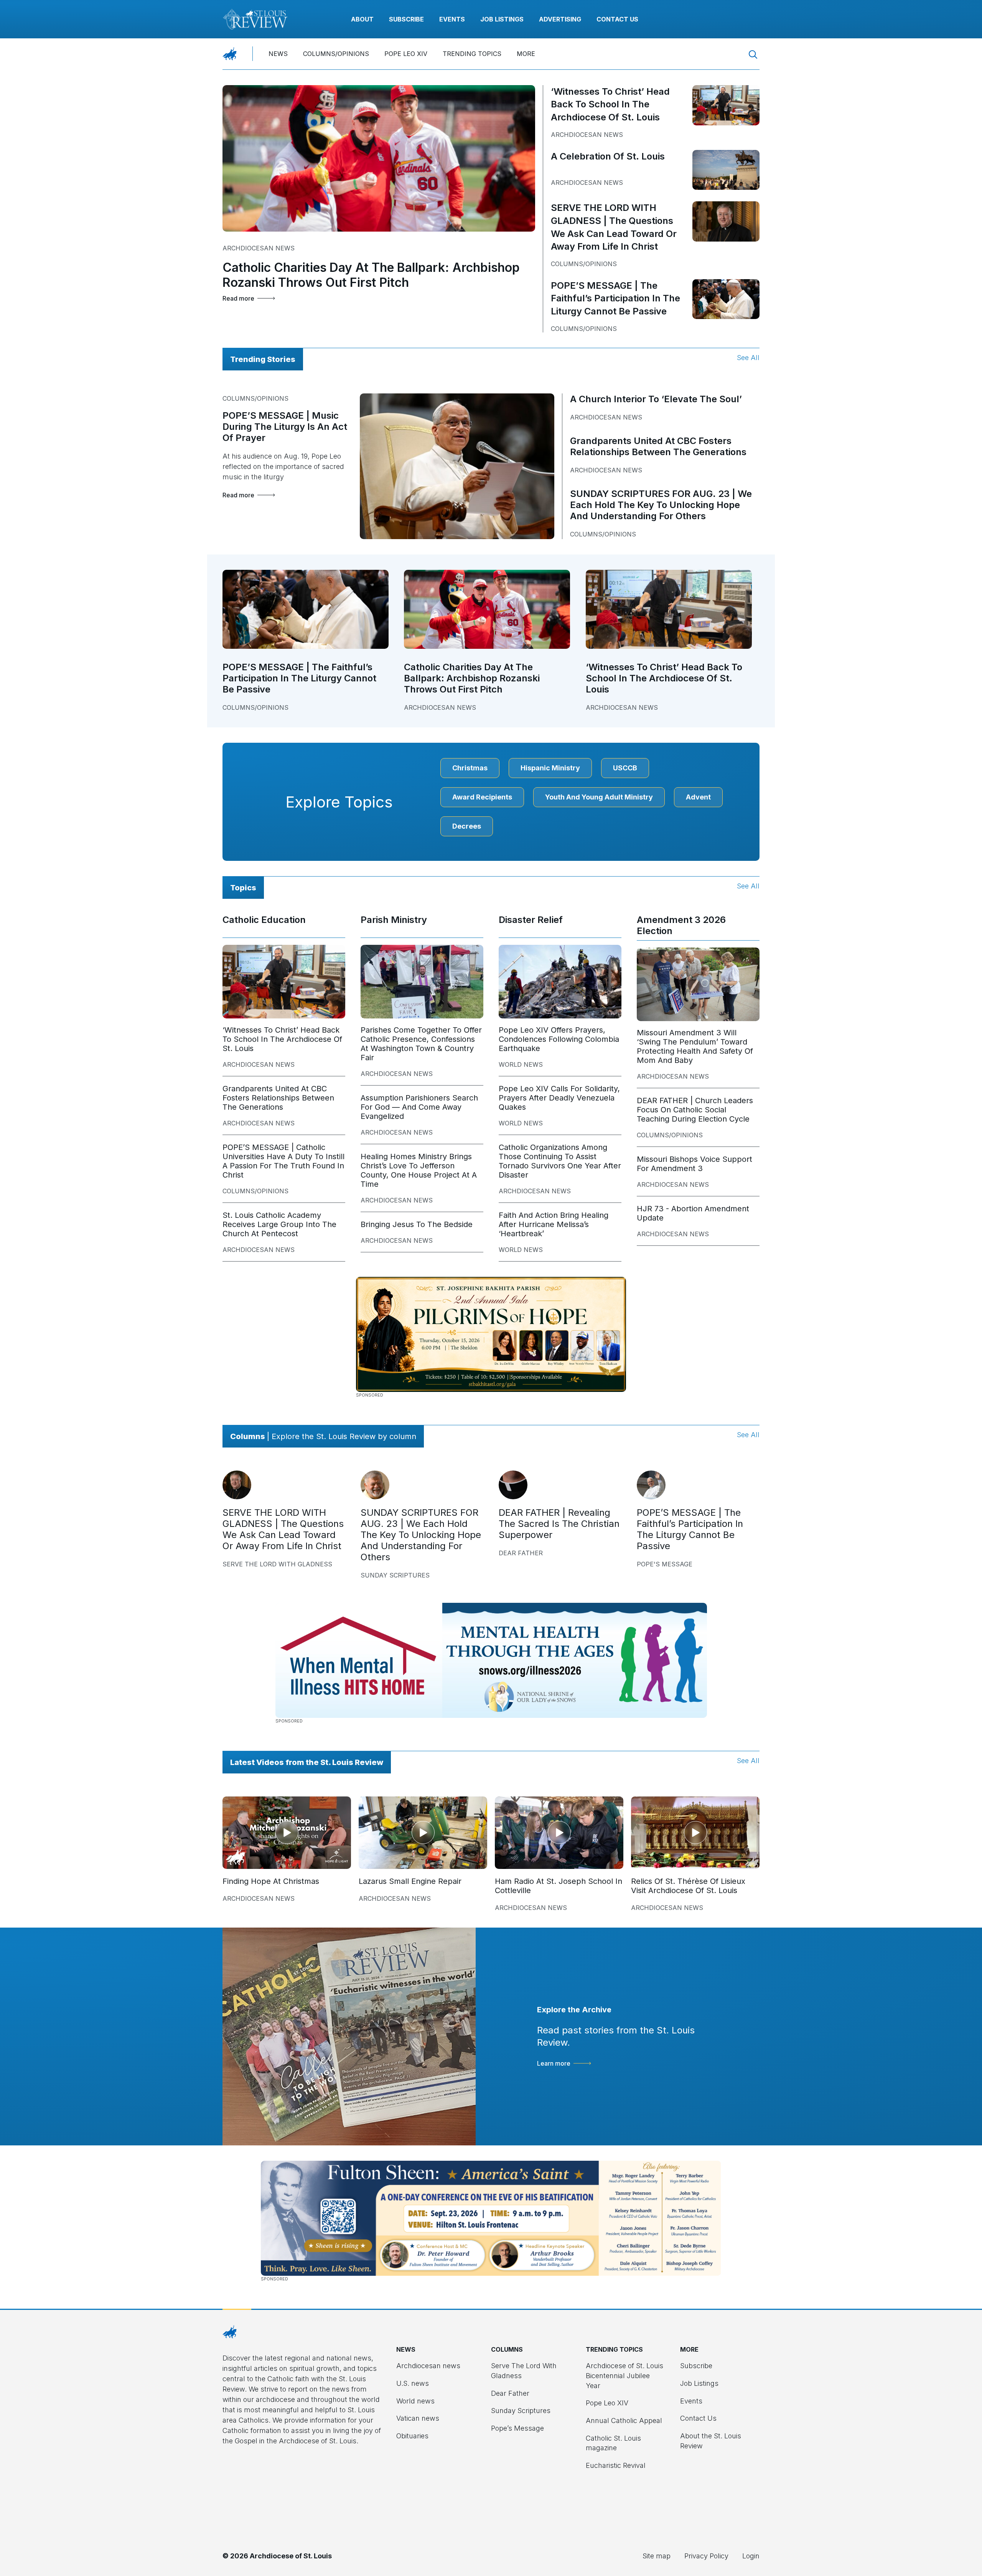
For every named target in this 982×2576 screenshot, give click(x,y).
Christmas (470, 768)
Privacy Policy (706, 2556)
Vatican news (418, 2418)
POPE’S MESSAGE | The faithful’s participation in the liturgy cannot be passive (615, 298)
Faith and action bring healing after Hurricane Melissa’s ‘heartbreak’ (554, 1224)
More (526, 54)
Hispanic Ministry (550, 768)
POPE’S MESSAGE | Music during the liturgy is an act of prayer (285, 427)
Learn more (554, 2063)
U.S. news (413, 2383)
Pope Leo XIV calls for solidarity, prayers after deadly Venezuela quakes (559, 1098)
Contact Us (617, 19)
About (362, 19)
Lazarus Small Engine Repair (410, 1881)
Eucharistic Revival (616, 2465)
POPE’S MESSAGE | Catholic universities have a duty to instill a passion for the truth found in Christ (283, 1161)
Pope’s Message (517, 2428)
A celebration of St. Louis (608, 156)
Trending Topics (472, 54)
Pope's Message (665, 1564)
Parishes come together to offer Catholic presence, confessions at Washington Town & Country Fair (421, 1044)
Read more (238, 298)
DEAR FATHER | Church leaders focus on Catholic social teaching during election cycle (695, 1110)
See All (748, 358)
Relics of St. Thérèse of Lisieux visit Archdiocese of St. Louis (688, 1886)
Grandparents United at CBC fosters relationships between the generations (658, 446)
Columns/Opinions (336, 54)
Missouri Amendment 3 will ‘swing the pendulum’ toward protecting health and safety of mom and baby (695, 1046)
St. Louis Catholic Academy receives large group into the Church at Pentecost (279, 1224)
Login (751, 2556)
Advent (698, 797)
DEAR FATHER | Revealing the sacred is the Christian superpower (559, 1524)
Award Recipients (482, 797)
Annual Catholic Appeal (624, 2421)
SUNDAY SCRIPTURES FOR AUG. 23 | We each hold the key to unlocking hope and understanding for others (661, 505)
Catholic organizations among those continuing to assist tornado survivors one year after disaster (560, 1161)
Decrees (467, 826)
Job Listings (502, 19)
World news (521, 1064)
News (278, 54)
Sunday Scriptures (395, 1575)
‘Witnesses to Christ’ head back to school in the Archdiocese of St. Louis (610, 104)
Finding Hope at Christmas (271, 1881)
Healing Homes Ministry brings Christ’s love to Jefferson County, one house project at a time (419, 1170)
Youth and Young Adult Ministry (599, 797)
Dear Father (521, 1553)
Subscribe (406, 19)
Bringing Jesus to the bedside (417, 1224)
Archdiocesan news (259, 248)
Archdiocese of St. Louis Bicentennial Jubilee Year (624, 2375)
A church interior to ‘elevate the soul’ (656, 399)
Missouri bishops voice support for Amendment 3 (694, 1164)
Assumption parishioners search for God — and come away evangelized (419, 1107)
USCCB (625, 768)
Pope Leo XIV (406, 54)
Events (452, 19)
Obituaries (412, 2436)
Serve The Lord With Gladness (277, 1564)
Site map (657, 2556)
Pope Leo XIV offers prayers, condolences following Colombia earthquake (559, 1039)
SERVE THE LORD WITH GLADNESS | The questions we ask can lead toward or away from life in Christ (283, 1529)
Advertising (560, 19)
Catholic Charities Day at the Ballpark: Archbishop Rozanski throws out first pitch (371, 275)
